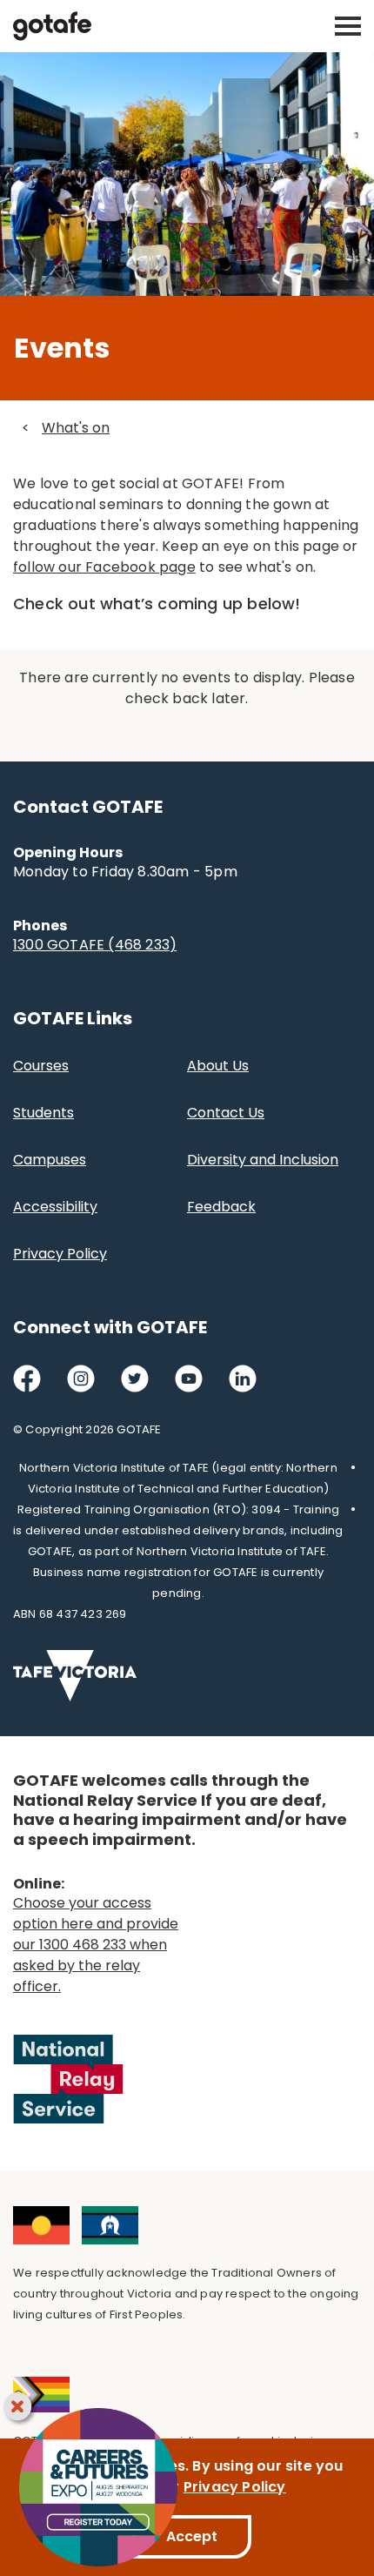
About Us (218, 1066)
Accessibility (55, 1207)
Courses (41, 1066)
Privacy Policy (60, 1254)
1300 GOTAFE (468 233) (95, 945)
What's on (76, 428)
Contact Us (226, 1113)
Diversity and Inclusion (263, 1160)
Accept (192, 2536)
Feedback (221, 1207)
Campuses (50, 1160)
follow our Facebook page (104, 567)
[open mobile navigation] (348, 26)
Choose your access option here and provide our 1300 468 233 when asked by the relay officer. (96, 1945)
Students (43, 1113)
